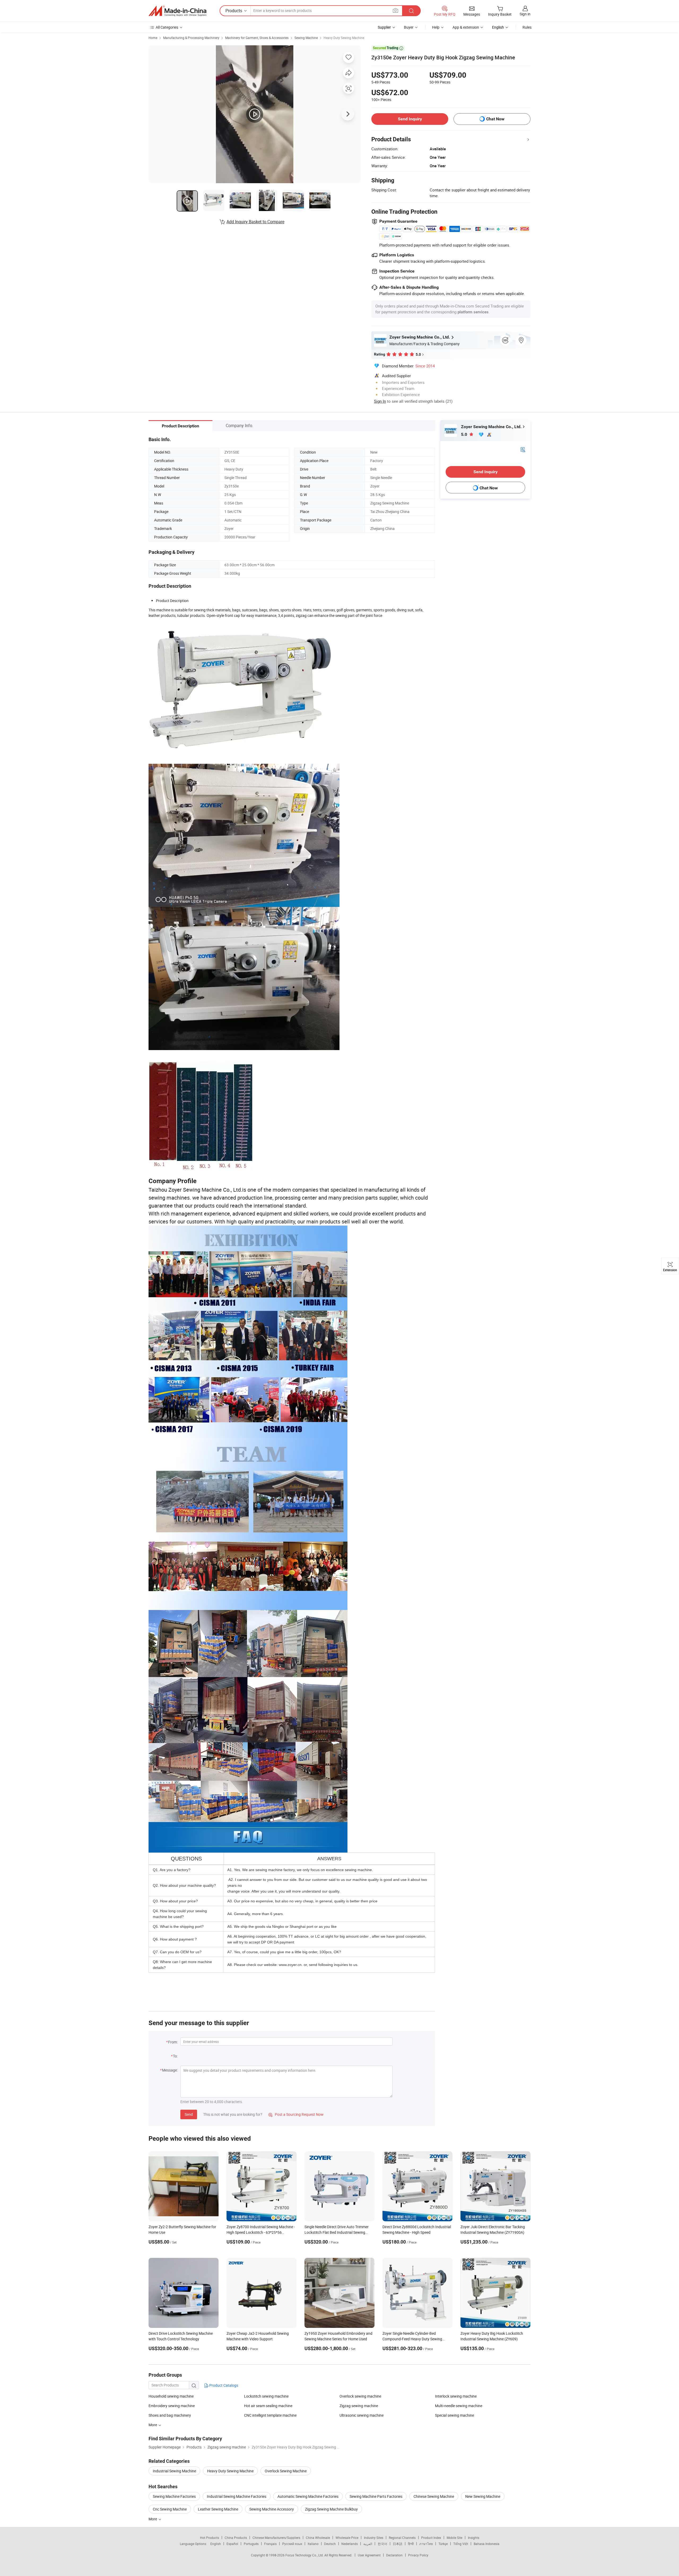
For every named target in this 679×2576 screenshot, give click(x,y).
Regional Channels (402, 2538)
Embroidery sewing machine (172, 2406)
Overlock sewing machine (360, 2396)
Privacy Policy (418, 2555)
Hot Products (210, 2538)
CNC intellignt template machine (270, 2415)
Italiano (313, 2544)
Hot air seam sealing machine (268, 2406)
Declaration (394, 2555)
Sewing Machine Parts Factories (376, 2496)
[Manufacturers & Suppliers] (177, 11)
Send (189, 2114)
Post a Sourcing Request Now (296, 2114)
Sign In (380, 401)
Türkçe (443, 2544)
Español (232, 2544)
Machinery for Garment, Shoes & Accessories (257, 38)
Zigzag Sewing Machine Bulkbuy (331, 2509)
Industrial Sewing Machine (174, 2471)
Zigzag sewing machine (359, 2406)
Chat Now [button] (495, 119)
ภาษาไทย (426, 2544)
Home (153, 38)
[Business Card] (523, 449)
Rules (527, 27)
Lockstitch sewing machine (266, 2396)
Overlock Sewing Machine (286, 2471)
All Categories (167, 27)
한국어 (382, 2544)
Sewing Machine (306, 38)
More (153, 2519)
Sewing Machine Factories (174, 2496)
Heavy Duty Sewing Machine (344, 38)
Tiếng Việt (461, 2544)
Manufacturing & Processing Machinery (191, 38)
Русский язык (292, 2544)
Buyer (409, 27)
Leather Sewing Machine (218, 2509)
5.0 (465, 434)
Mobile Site (454, 2538)
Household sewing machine (171, 2396)
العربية (368, 2544)
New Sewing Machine (483, 2496)
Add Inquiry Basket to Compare (255, 222)
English (216, 2544)
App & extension (466, 27)
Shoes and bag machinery (170, 2415)
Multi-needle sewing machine (459, 2406)
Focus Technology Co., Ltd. (305, 2555)
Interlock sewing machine (456, 2396)
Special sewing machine (454, 2415)
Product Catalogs (223, 2385)
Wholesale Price (347, 2538)
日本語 (398, 2544)
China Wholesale (318, 2538)
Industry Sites (374, 2538)
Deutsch (330, 2544)
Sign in (525, 14)
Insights (474, 2538)
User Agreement (369, 2555)
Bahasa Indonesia (487, 2544)
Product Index (431, 2538)
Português (251, 2544)
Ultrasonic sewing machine (362, 2415)
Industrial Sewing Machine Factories (237, 2496)
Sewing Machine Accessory (272, 2509)
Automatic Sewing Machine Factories (308, 2496)
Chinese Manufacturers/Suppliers (276, 2538)
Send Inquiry (410, 119)
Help (436, 27)
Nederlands (350, 2544)
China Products (236, 2538)
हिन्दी (411, 2544)
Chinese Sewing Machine (434, 2496)
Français (270, 2544)
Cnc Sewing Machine (170, 2509)
